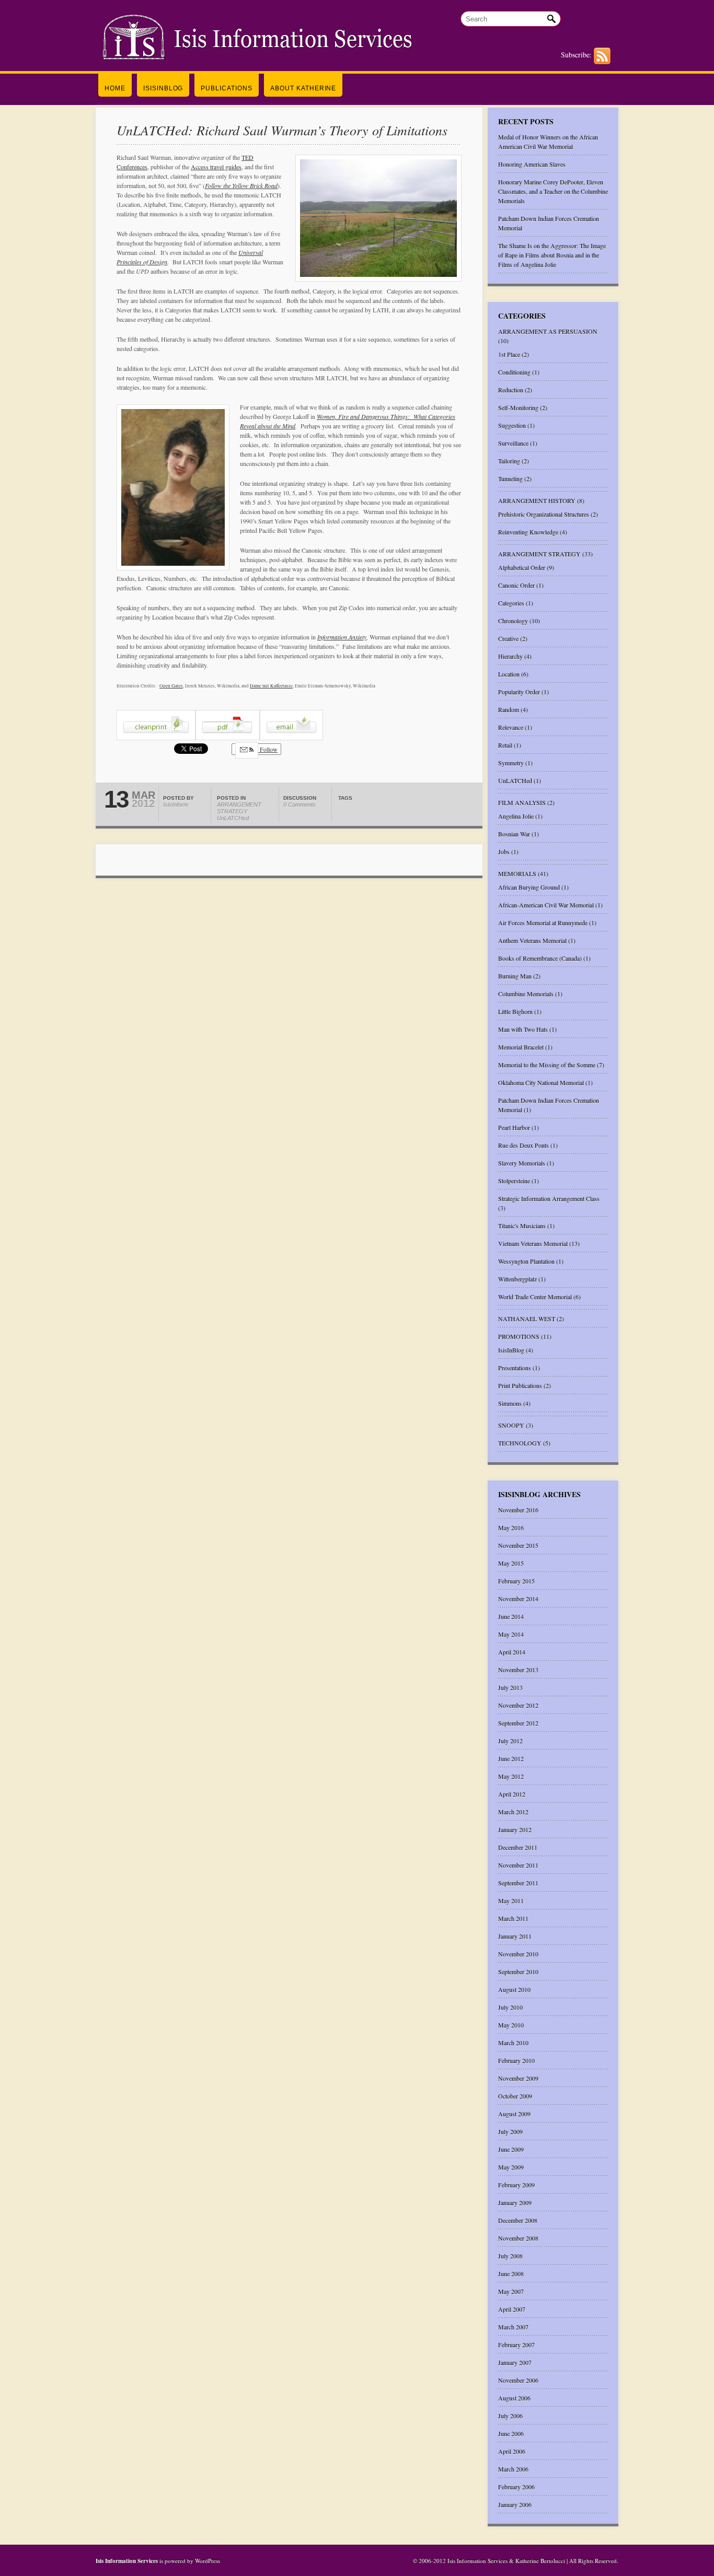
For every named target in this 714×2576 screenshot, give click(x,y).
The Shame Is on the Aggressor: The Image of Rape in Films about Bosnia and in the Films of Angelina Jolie (552, 255)
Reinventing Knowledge (528, 532)
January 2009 (515, 2202)
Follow (268, 749)
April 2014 (512, 1652)
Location (509, 674)
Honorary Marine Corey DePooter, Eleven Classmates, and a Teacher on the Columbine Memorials (553, 191)
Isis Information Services (128, 2561)
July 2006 (510, 2416)
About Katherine (303, 88)
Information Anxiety (342, 637)
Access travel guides (216, 167)
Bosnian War (514, 834)
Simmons (510, 1403)
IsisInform (176, 805)
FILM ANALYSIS (522, 802)
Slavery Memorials (522, 1163)
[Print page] (156, 738)
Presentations (515, 1368)
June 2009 (511, 2149)
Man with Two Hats (523, 1029)
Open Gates (171, 686)
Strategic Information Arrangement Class (549, 1198)
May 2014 (511, 1634)
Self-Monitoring (518, 407)
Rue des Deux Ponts (523, 1145)
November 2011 (518, 1865)
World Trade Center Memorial (535, 1297)
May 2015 (511, 1563)
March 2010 (513, 2043)
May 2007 (511, 2291)
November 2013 (518, 1670)
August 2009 (514, 2114)
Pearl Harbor (514, 1127)
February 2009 (516, 2185)
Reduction (511, 390)
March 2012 (513, 1812)
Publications (227, 88)
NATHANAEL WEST (527, 1319)
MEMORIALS (517, 873)
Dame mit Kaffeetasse (271, 686)
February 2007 (516, 2345)
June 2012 (511, 1758)
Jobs (504, 852)
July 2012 (510, 1741)
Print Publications (520, 1385)
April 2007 (512, 2309)
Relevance (511, 727)
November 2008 (518, 2238)
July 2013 (510, 1687)
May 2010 (511, 2025)
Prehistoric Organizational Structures (544, 514)
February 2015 (516, 1581)
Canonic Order (516, 585)
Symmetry (511, 763)
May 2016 (511, 1528)
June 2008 (511, 2274)
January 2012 (515, 1829)
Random (509, 709)
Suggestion (512, 425)
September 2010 (518, 1972)
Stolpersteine (514, 1181)
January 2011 (515, 1936)
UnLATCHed (233, 818)
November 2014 (518, 1599)
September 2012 (518, 1723)
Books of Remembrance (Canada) (540, 958)
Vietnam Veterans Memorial (533, 1243)
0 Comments (300, 805)
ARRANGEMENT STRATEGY (239, 808)
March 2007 (513, 2327)
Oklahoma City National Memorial (541, 1082)
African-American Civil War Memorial (546, 905)
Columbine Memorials (526, 994)
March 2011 (513, 1918)
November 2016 (518, 1510)
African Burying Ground (529, 887)
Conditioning (514, 372)
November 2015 (518, 1545)
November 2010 (518, 1954)
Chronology (513, 621)
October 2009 (515, 2096)
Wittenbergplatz (517, 1279)
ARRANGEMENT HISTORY (537, 500)
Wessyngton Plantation (526, 1261)
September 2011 (518, 1883)
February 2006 (516, 2487)
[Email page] (291, 738)
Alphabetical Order (522, 567)
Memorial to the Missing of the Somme (547, 1065)
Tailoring (509, 461)
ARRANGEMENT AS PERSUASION (548, 331)
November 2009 (518, 2078)
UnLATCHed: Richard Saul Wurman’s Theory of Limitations (282, 130)
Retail (505, 745)
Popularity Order (519, 692)
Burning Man (515, 976)
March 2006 (513, 2469)
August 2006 (514, 2398)
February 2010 (516, 2060)
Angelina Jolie (516, 816)
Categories (511, 603)
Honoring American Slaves (532, 164)
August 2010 (514, 1989)
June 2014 (511, 1616)
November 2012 (518, 1705)
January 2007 (515, 2362)
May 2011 (511, 1901)
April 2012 (512, 1794)
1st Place (509, 354)
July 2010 (510, 2007)
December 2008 (518, 2220)
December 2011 (518, 1847)
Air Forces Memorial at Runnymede (543, 923)
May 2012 (511, 1776)
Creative (508, 638)
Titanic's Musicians (522, 1226)
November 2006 (518, 2380)
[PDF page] (228, 738)
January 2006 (515, 2504)
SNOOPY (511, 1425)
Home (115, 88)
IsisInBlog (163, 88)
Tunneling (510, 479)
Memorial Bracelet (521, 1047)
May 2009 (511, 2167)
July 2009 (510, 2131)
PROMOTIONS (519, 1336)
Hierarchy (510, 656)
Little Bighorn (515, 1011)
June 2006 (511, 2433)
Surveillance (513, 443)
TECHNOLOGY (520, 1443)
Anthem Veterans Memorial (532, 940)
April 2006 (512, 2451)
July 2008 (510, 2256)
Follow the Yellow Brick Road (241, 185)
